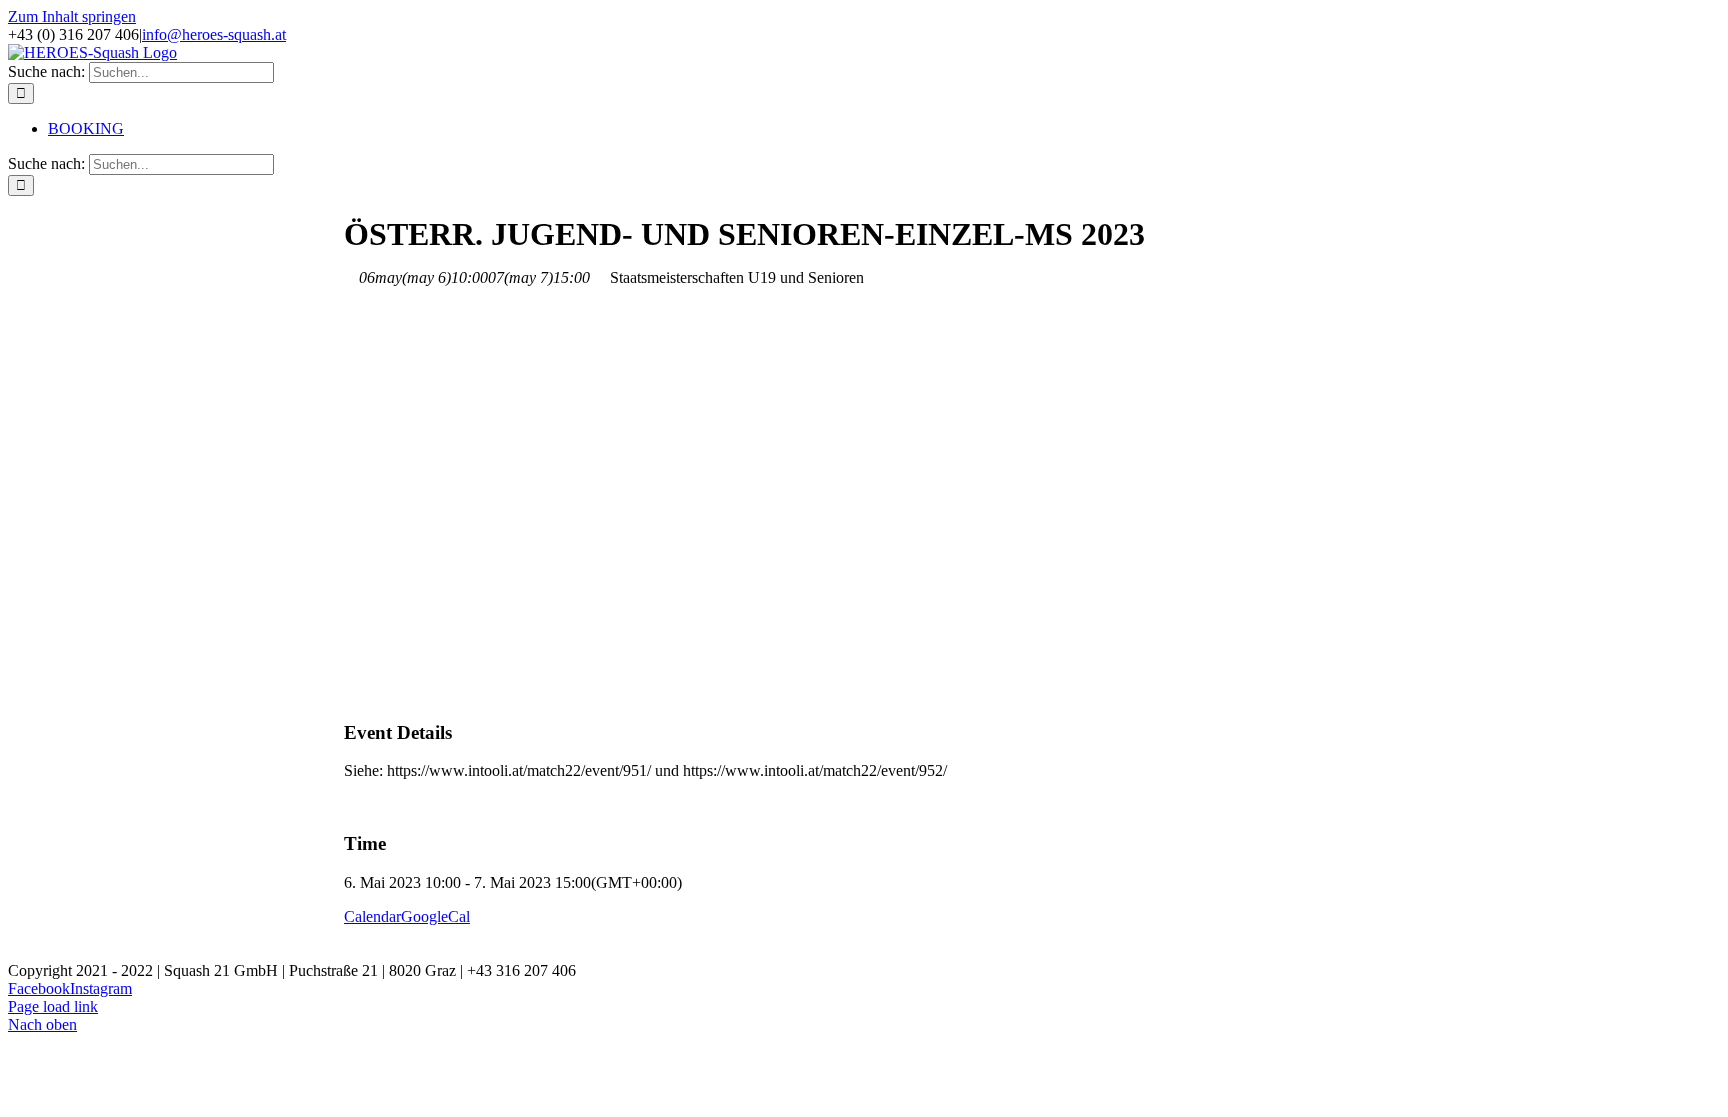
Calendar (372, 916)
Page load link (53, 1006)
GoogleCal (435, 916)
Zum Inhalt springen (72, 16)
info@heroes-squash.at (214, 34)
